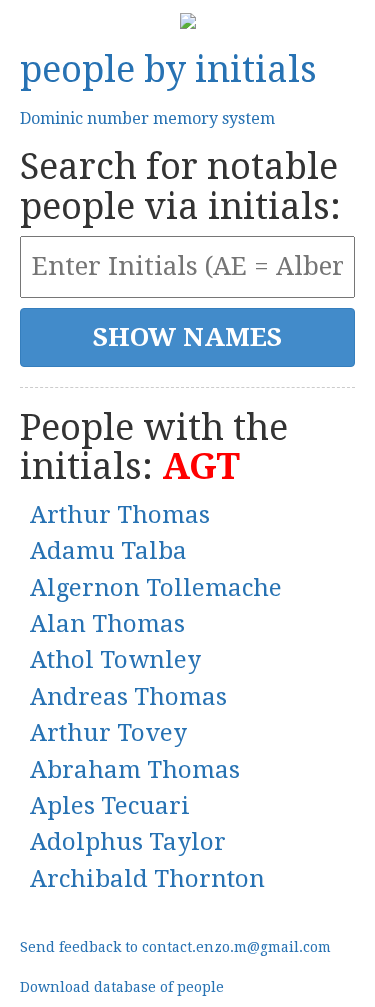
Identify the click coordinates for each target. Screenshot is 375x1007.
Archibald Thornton (147, 879)
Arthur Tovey (108, 733)
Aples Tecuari (110, 806)
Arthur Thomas (120, 515)
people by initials (168, 69)
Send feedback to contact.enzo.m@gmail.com (175, 947)
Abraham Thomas (135, 770)
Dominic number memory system (147, 118)
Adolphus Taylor (128, 842)
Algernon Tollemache (156, 588)
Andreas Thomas (128, 697)
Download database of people (122, 987)
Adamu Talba (108, 551)
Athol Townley (115, 660)
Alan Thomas (107, 624)
